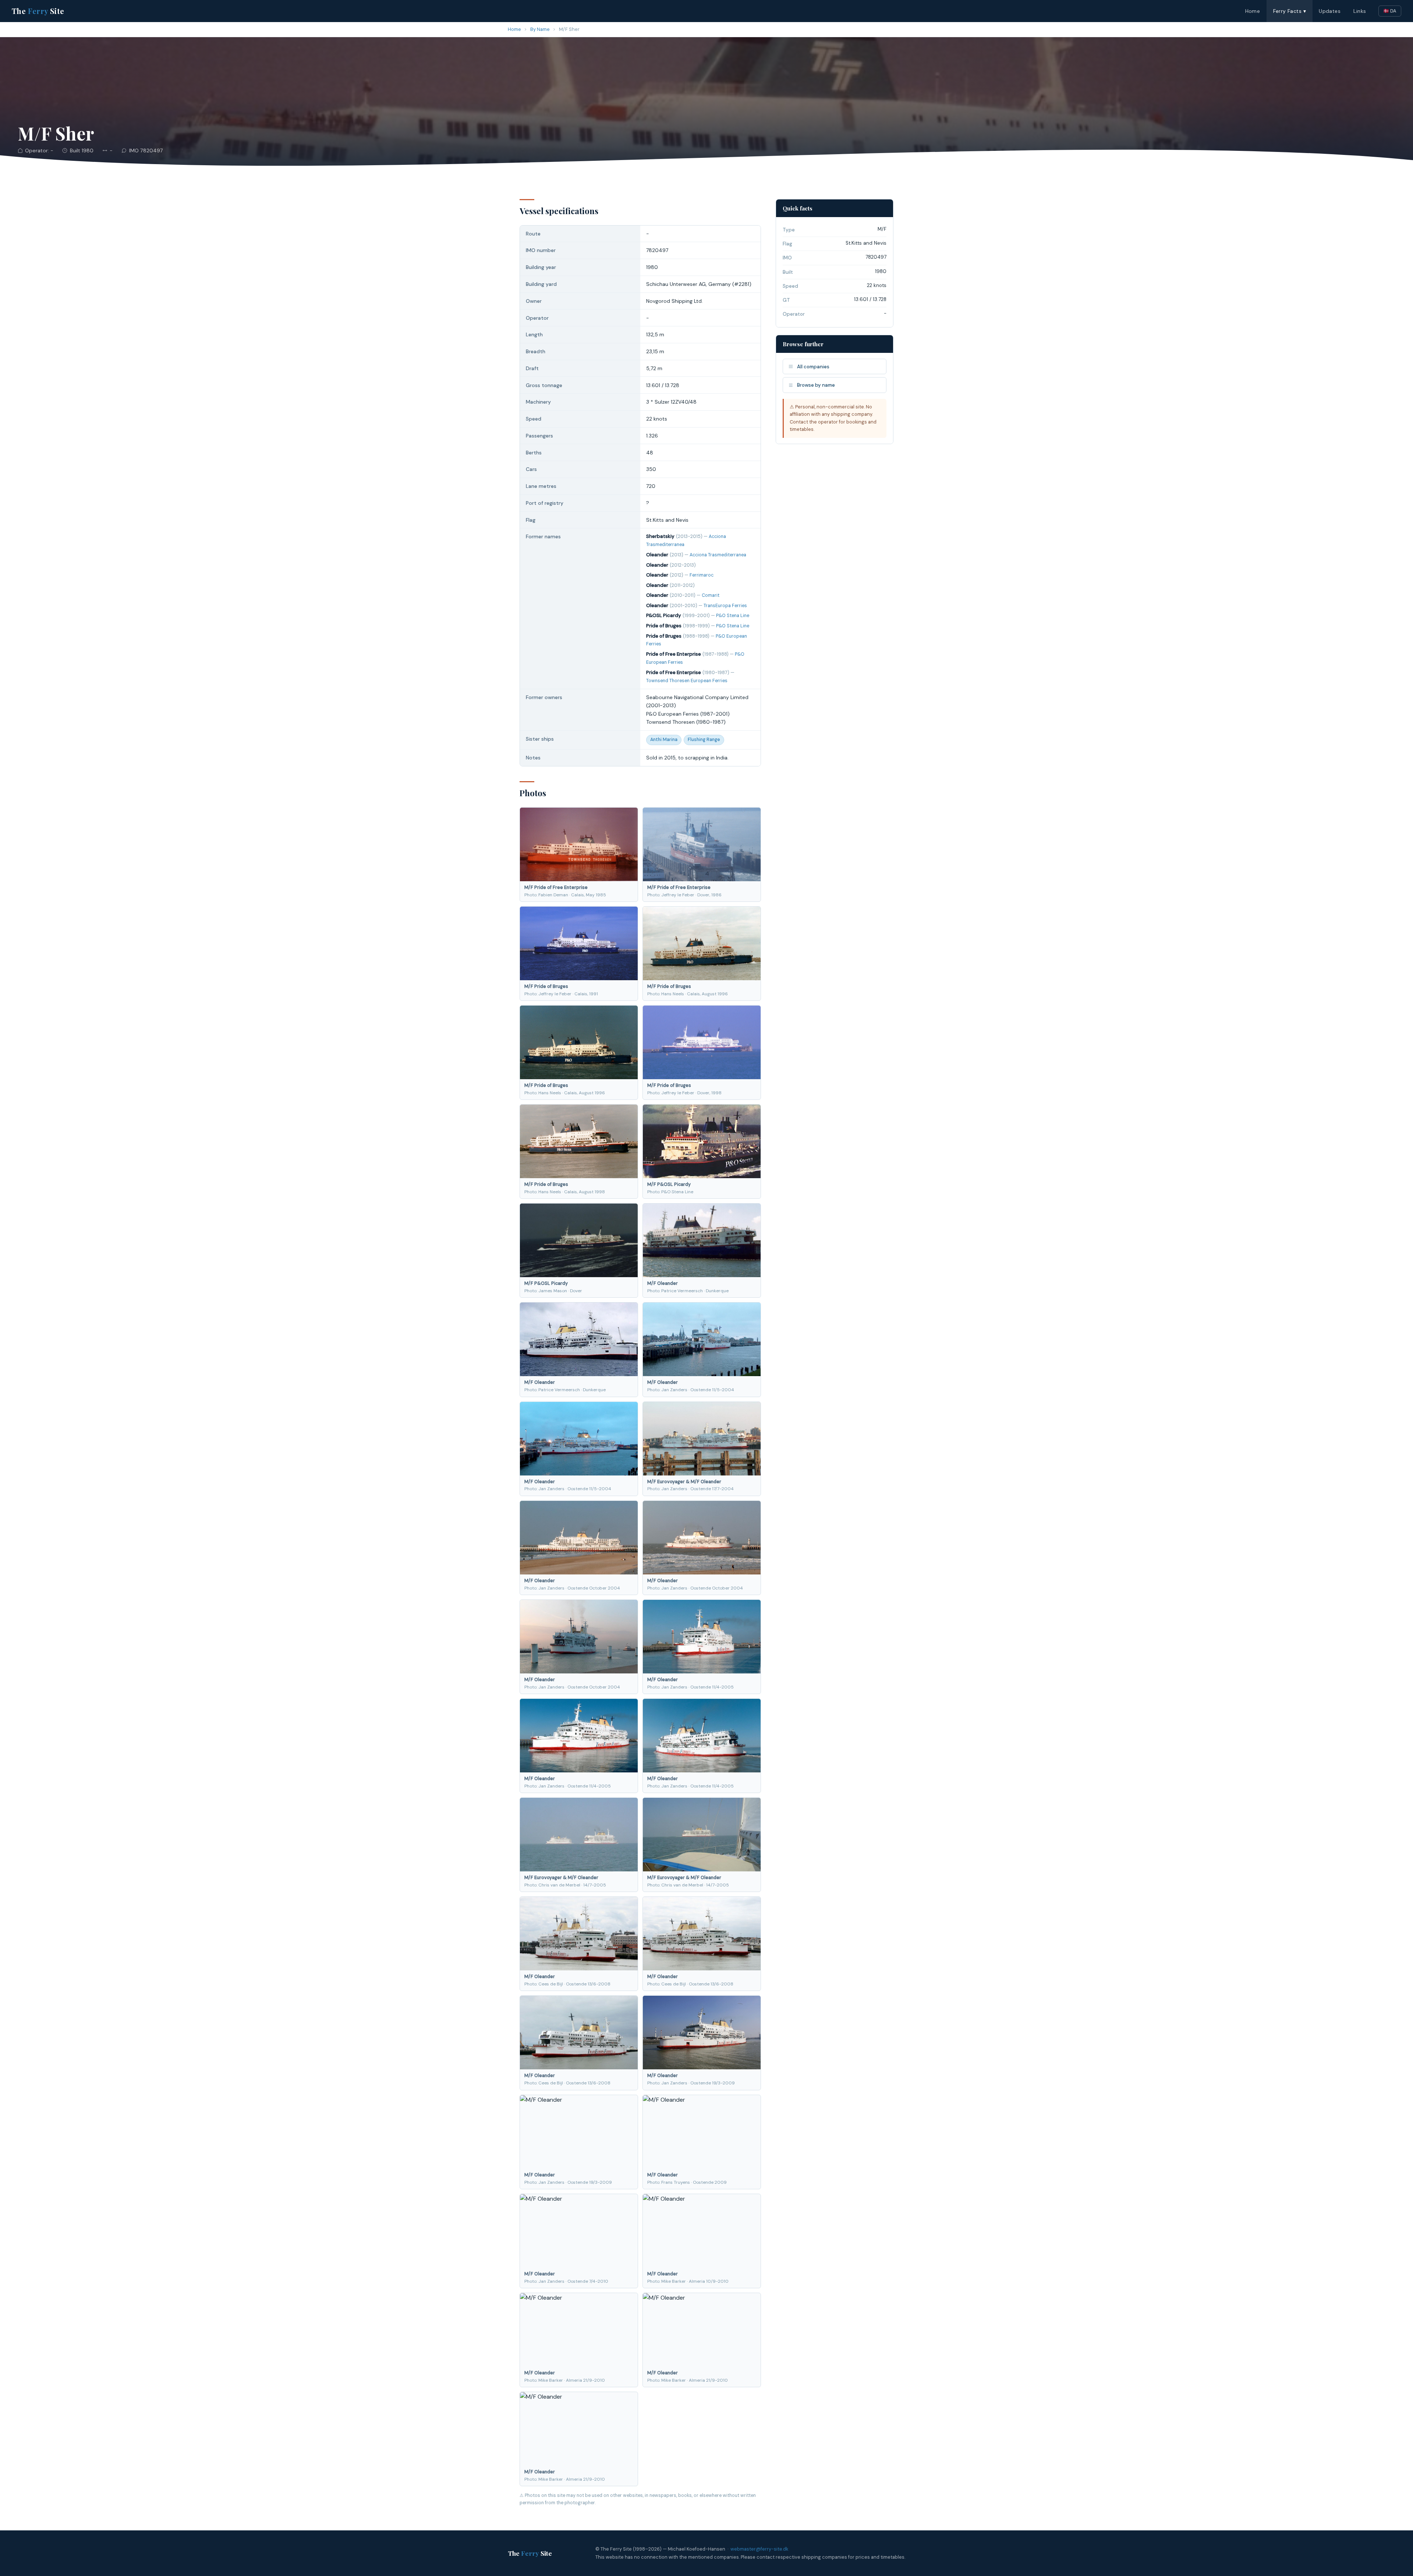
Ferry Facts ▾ (1290, 11)
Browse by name (816, 385)
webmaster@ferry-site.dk (759, 2549)
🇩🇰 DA (1390, 11)
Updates (1330, 11)
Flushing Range (704, 740)
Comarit (711, 595)
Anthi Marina (664, 740)
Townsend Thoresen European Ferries (687, 681)
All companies (813, 367)
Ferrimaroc (702, 575)
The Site (38, 11)
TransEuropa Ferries (725, 606)
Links (1360, 11)
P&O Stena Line (733, 616)
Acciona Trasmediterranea (718, 555)
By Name (540, 29)
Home (1253, 11)
